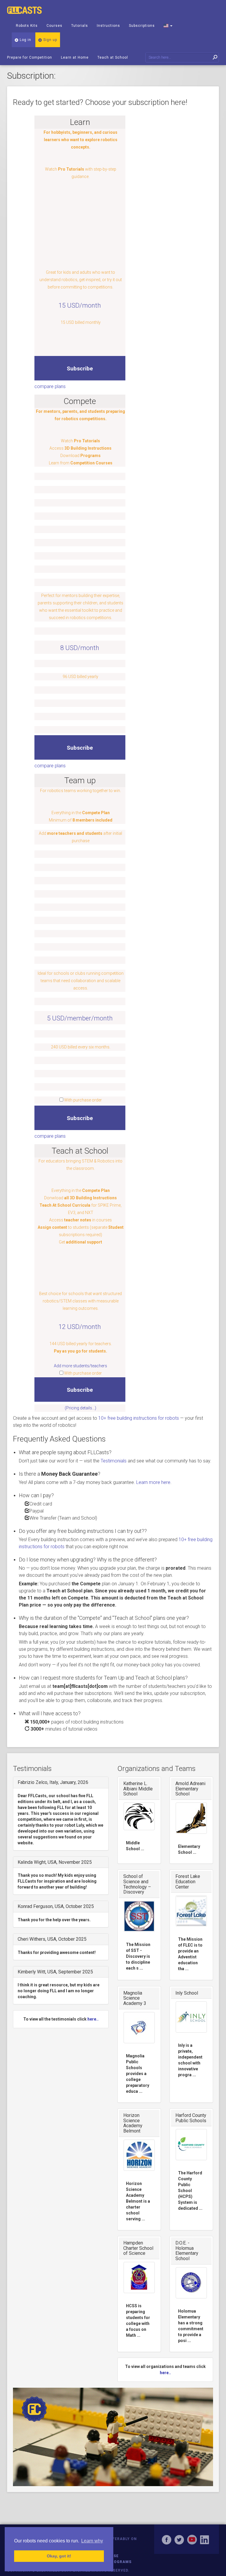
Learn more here (153, 1482)
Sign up (50, 40)
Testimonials (114, 1461)
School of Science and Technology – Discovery (137, 1884)
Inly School (187, 1993)
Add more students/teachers (80, 1366)
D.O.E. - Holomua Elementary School (187, 2251)
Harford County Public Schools (191, 2118)
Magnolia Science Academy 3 (135, 1998)
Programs (120, 2562)
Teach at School (113, 57)
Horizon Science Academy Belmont (133, 2123)
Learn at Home (75, 57)
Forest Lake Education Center (188, 1881)
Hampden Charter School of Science (138, 2248)
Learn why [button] (92, 2541)
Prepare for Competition (30, 57)
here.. (93, 2019)
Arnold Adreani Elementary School (190, 1789)
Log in (25, 40)
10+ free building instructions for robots (139, 1418)
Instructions (108, 26)
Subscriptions (142, 26)
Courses (54, 26)
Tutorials (80, 26)
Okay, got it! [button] (59, 2556)
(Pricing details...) (80, 1408)
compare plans (50, 386)
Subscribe (80, 368)
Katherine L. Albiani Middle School (138, 1789)
